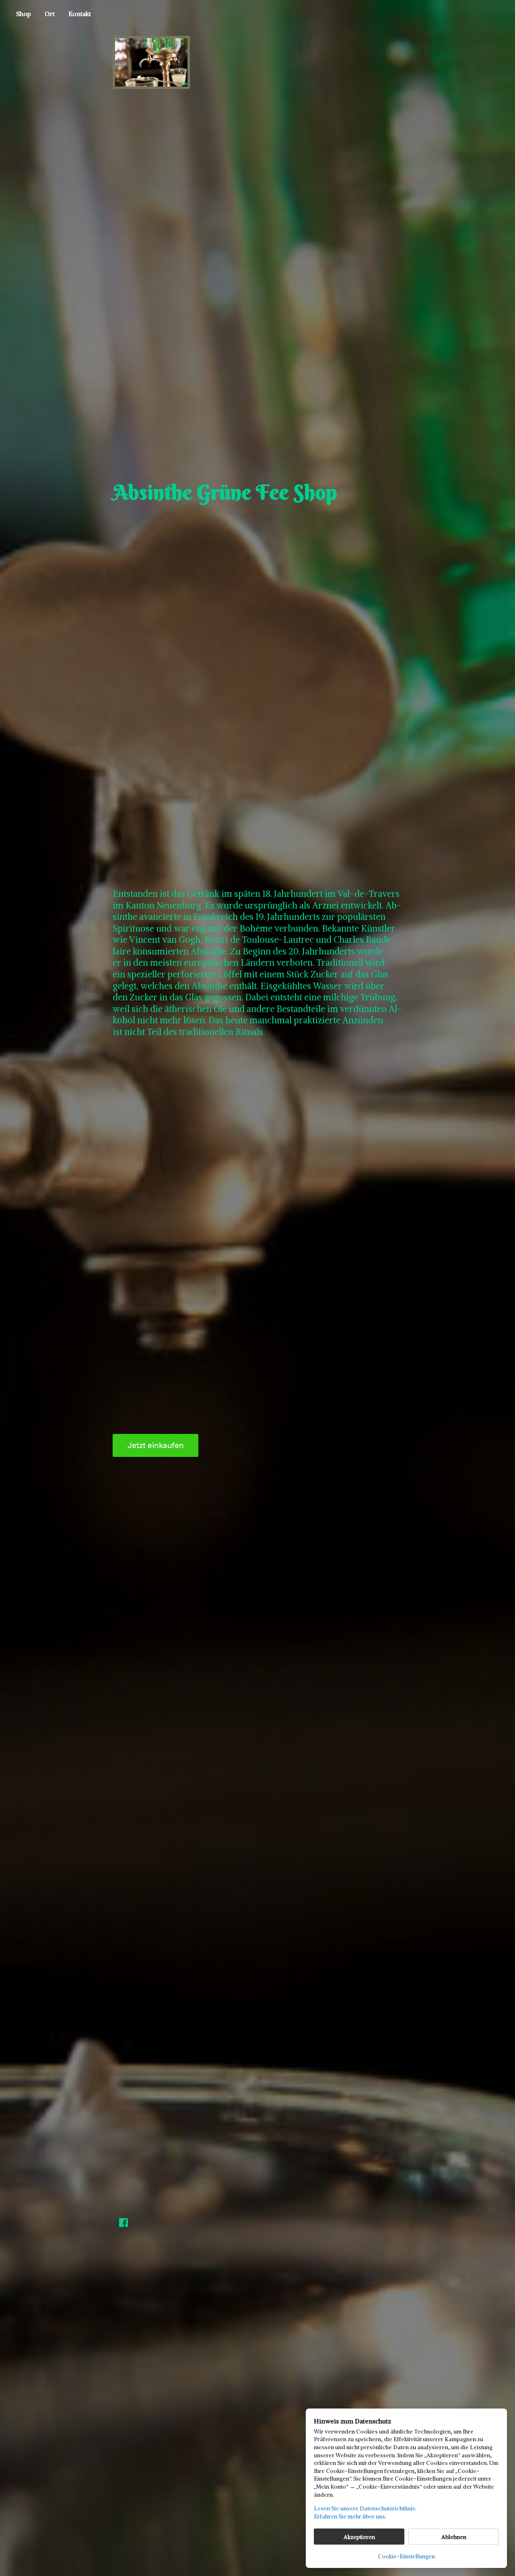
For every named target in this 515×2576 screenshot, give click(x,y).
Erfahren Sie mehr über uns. (350, 2516)
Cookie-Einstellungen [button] (406, 2556)
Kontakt (80, 14)
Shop (24, 14)
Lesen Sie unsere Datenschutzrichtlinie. (365, 2508)
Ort (50, 14)
